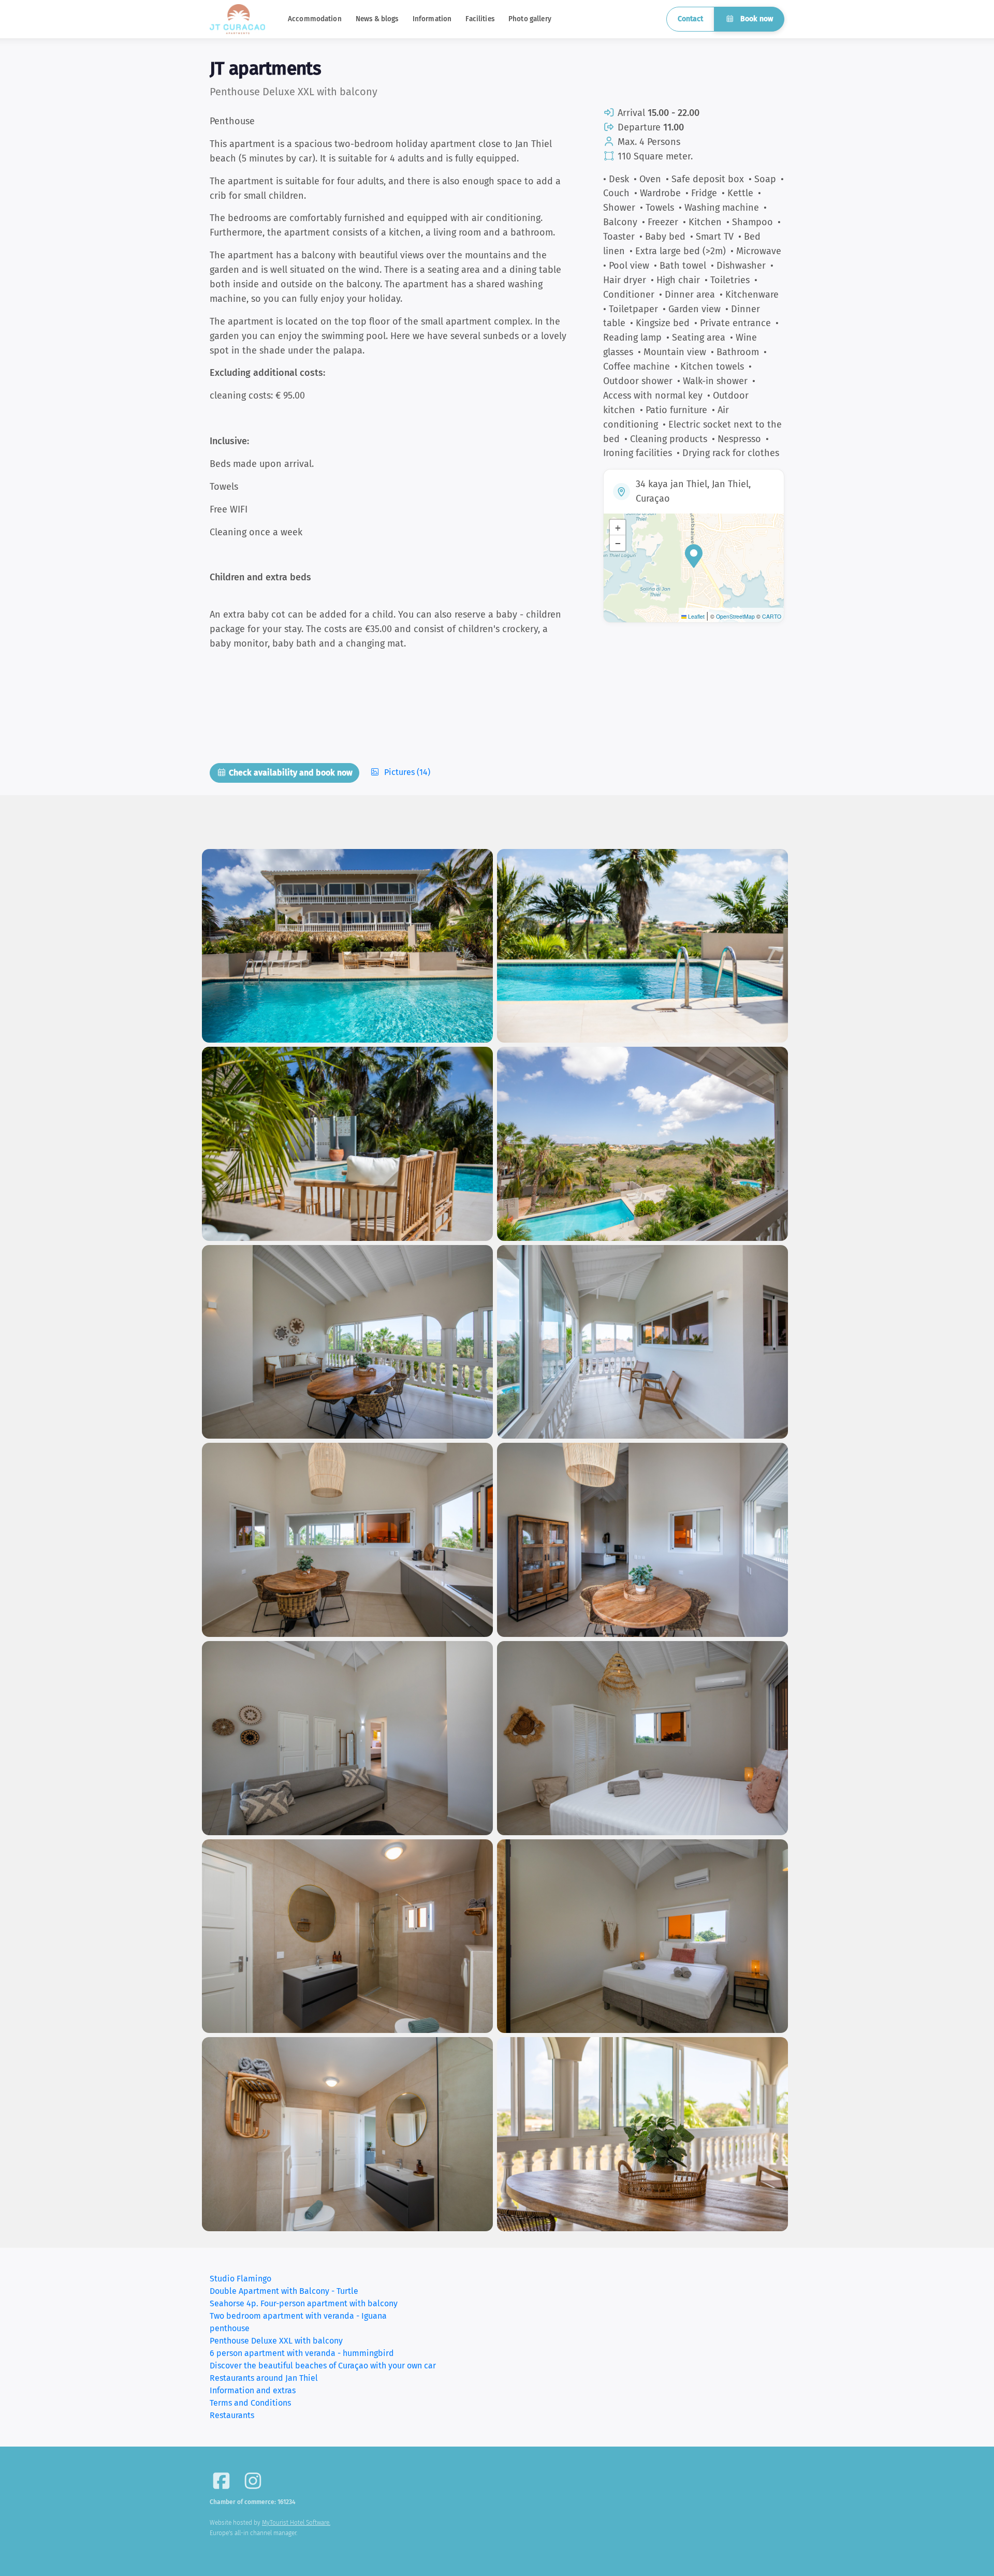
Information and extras (253, 2390)
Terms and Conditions (250, 2403)
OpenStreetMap (735, 616)
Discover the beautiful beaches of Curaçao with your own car (323, 2366)
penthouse (230, 2328)
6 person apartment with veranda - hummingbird (302, 2353)
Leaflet (696, 616)
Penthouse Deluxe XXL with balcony (276, 2341)
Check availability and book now (290, 773)
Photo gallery (530, 19)
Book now (756, 19)
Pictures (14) (406, 772)
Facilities (480, 19)
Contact (690, 19)
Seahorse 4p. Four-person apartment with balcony (304, 2303)
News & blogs (377, 19)
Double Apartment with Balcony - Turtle (284, 2291)
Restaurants (232, 2415)
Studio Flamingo (240, 2279)
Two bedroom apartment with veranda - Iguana (298, 2316)
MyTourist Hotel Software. (296, 2523)
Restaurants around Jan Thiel (264, 2378)
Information (432, 19)
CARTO (772, 616)
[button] (694, 556)
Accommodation (315, 19)
